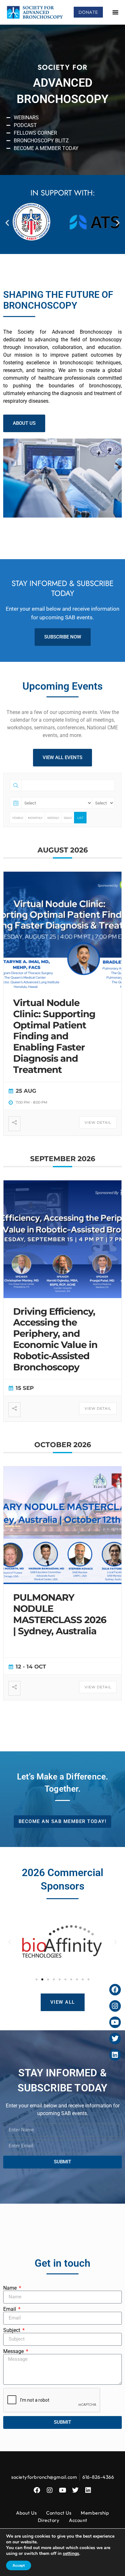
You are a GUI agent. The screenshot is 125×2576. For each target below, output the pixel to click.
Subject (12, 2330)
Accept (19, 2565)
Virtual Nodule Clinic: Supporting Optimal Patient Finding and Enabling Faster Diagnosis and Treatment (54, 1036)
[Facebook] (37, 2490)
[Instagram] (50, 2490)
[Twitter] (75, 2490)
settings (71, 2554)
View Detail (98, 1122)
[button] (115, 12)
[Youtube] (63, 2490)
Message (14, 2351)
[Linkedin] (88, 2490)
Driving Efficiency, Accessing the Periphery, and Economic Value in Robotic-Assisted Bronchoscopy (55, 1339)
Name (11, 2288)
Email (10, 2309)
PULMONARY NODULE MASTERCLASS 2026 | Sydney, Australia (60, 1614)
